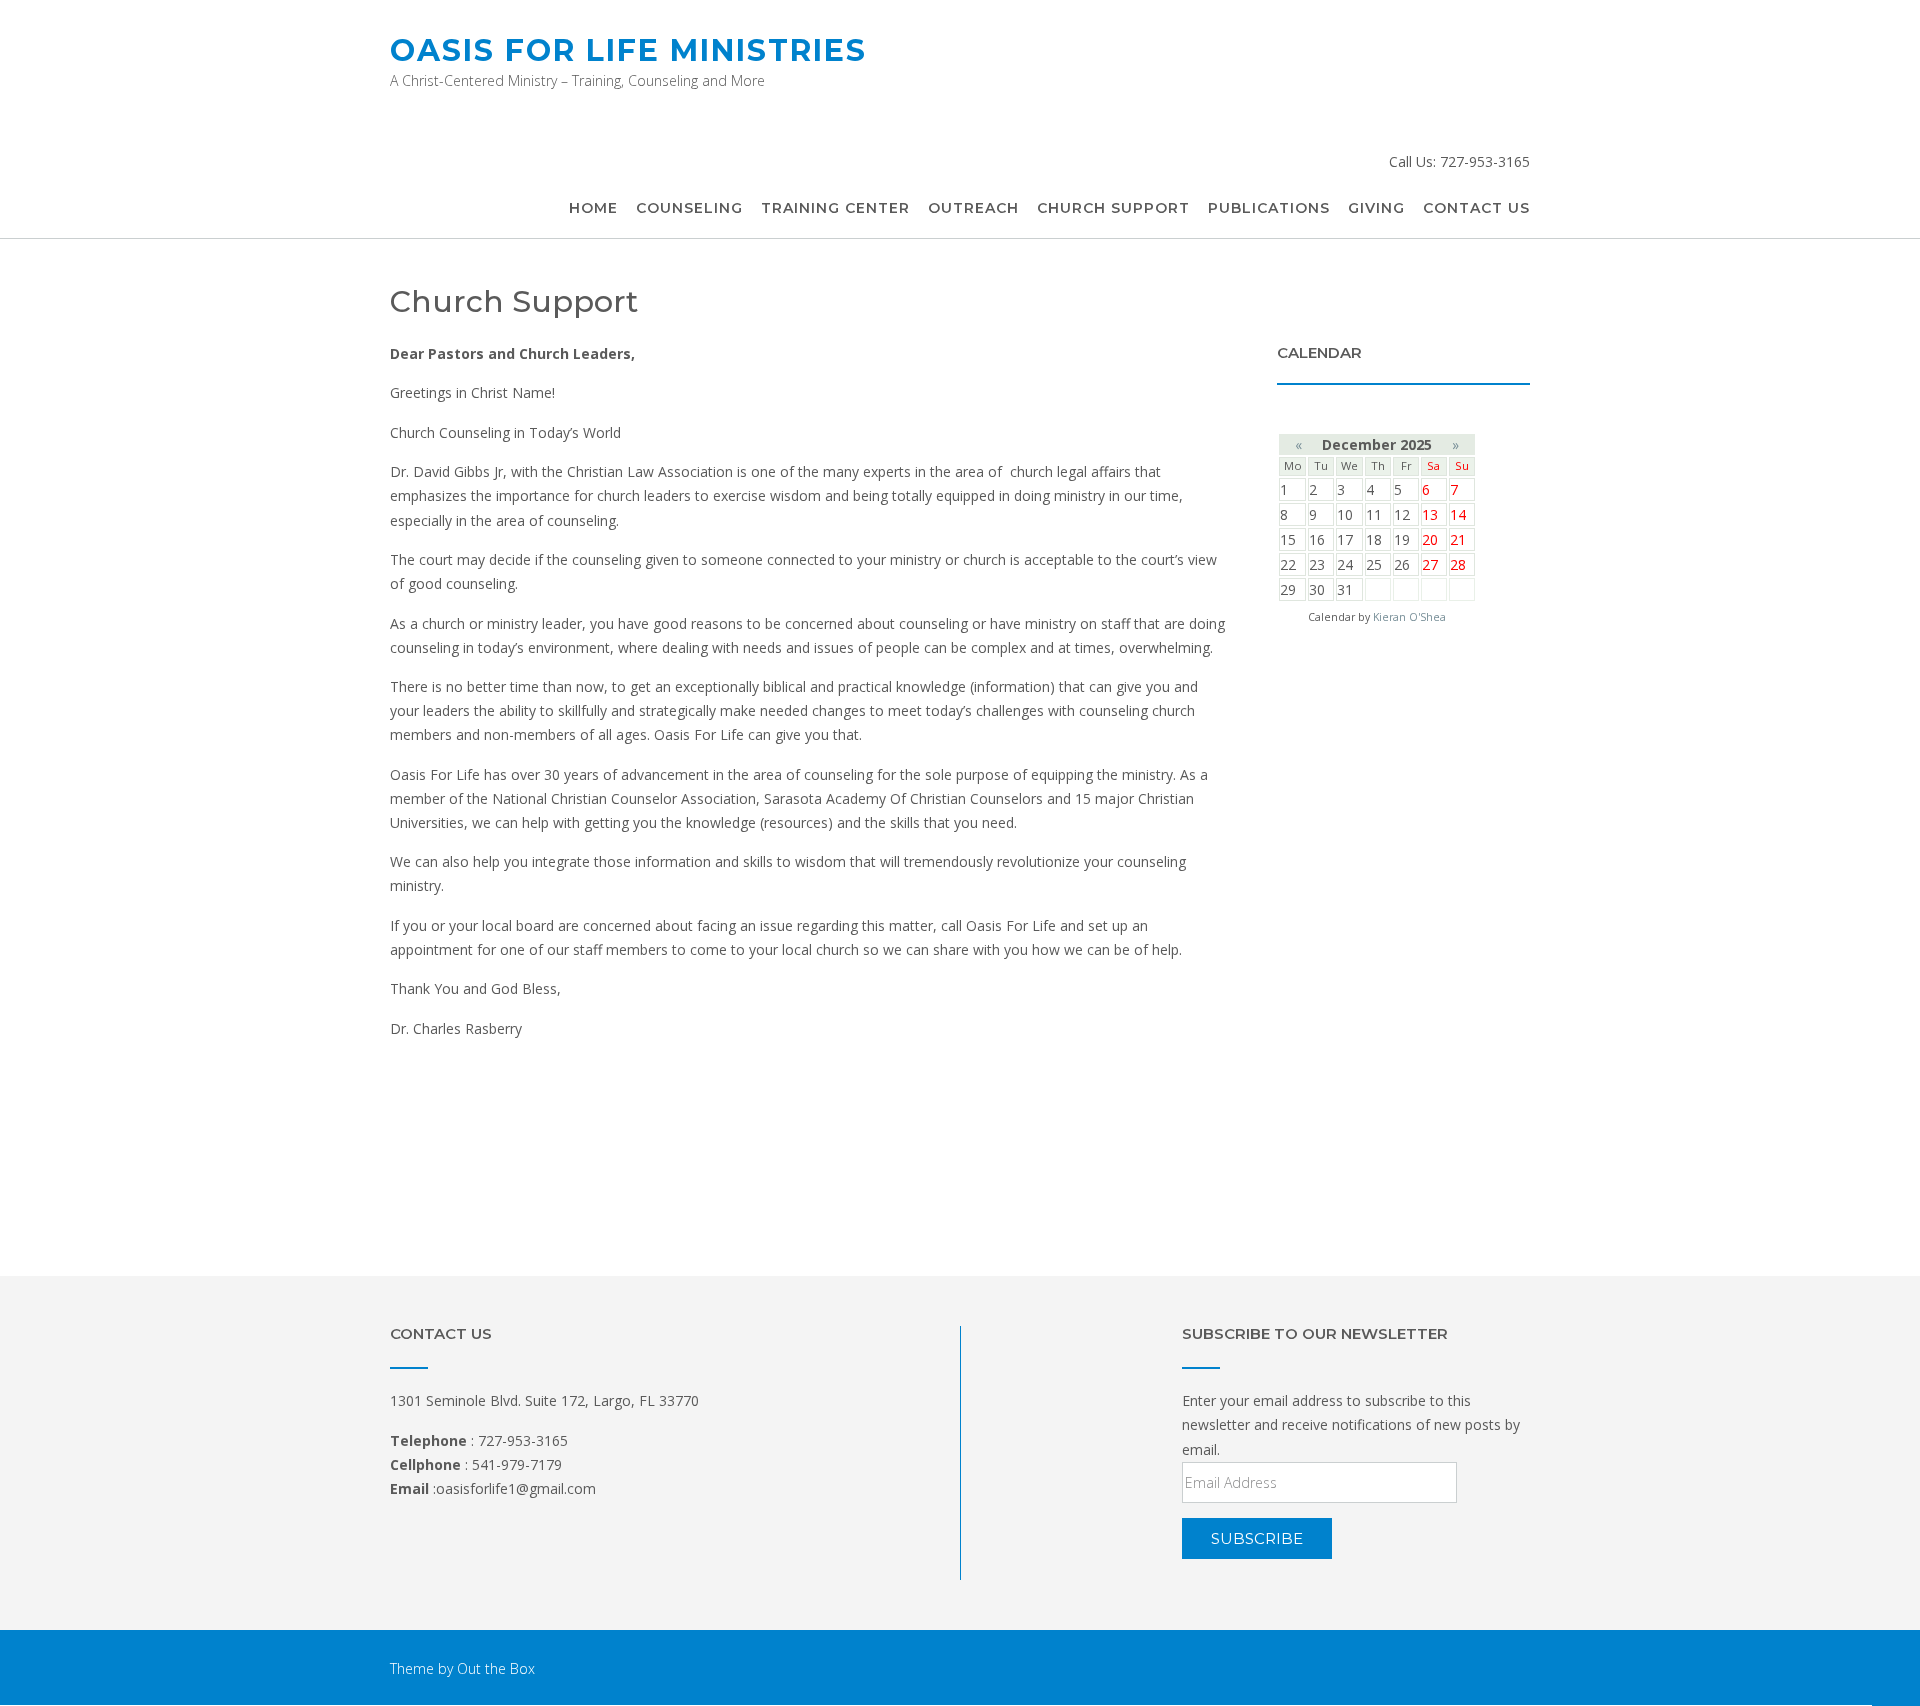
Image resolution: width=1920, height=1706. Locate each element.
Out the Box (496, 1668)
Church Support (1113, 208)
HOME (593, 208)
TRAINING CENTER (835, 208)
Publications (1269, 208)
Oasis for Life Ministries (628, 50)
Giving (1376, 208)
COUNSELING (689, 208)
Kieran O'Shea (1409, 617)
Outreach (973, 208)
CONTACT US (1476, 208)
